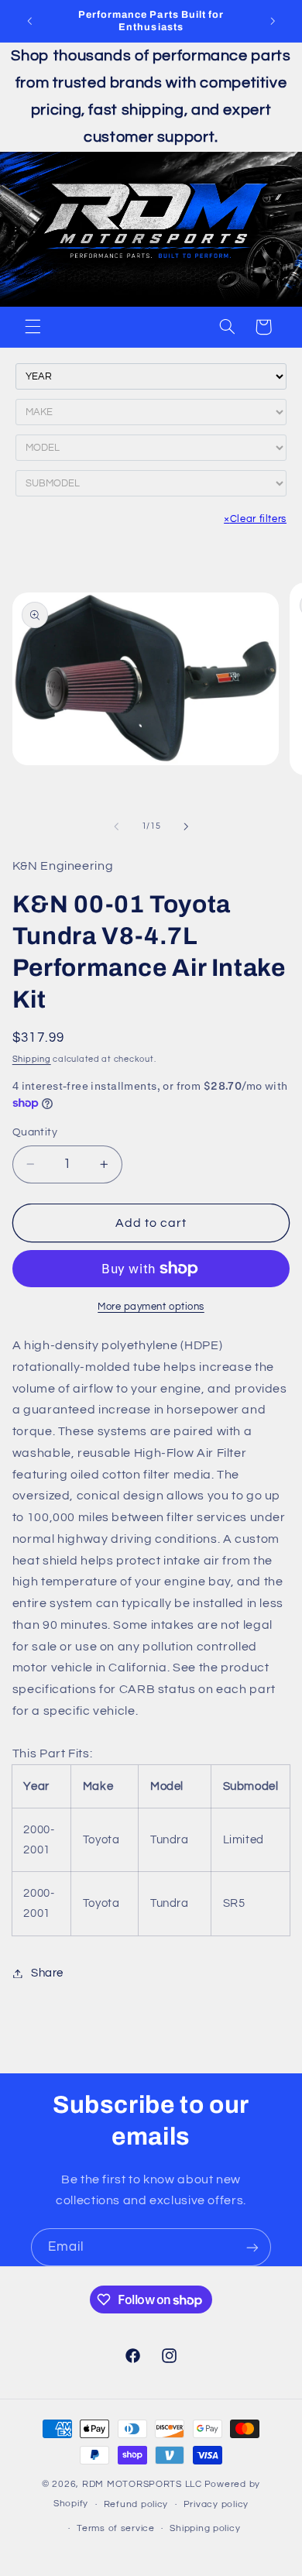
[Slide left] (116, 826)
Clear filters (255, 519)
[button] (33, 327)
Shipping (32, 1059)
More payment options (151, 1307)
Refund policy (136, 2504)
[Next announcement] (273, 21)
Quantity (35, 1132)
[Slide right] (186, 826)
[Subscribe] (252, 2247)
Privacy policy (216, 2504)
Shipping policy (205, 2528)
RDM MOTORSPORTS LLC (142, 2484)
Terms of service (116, 2528)
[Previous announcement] (29, 21)
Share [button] (47, 1973)
